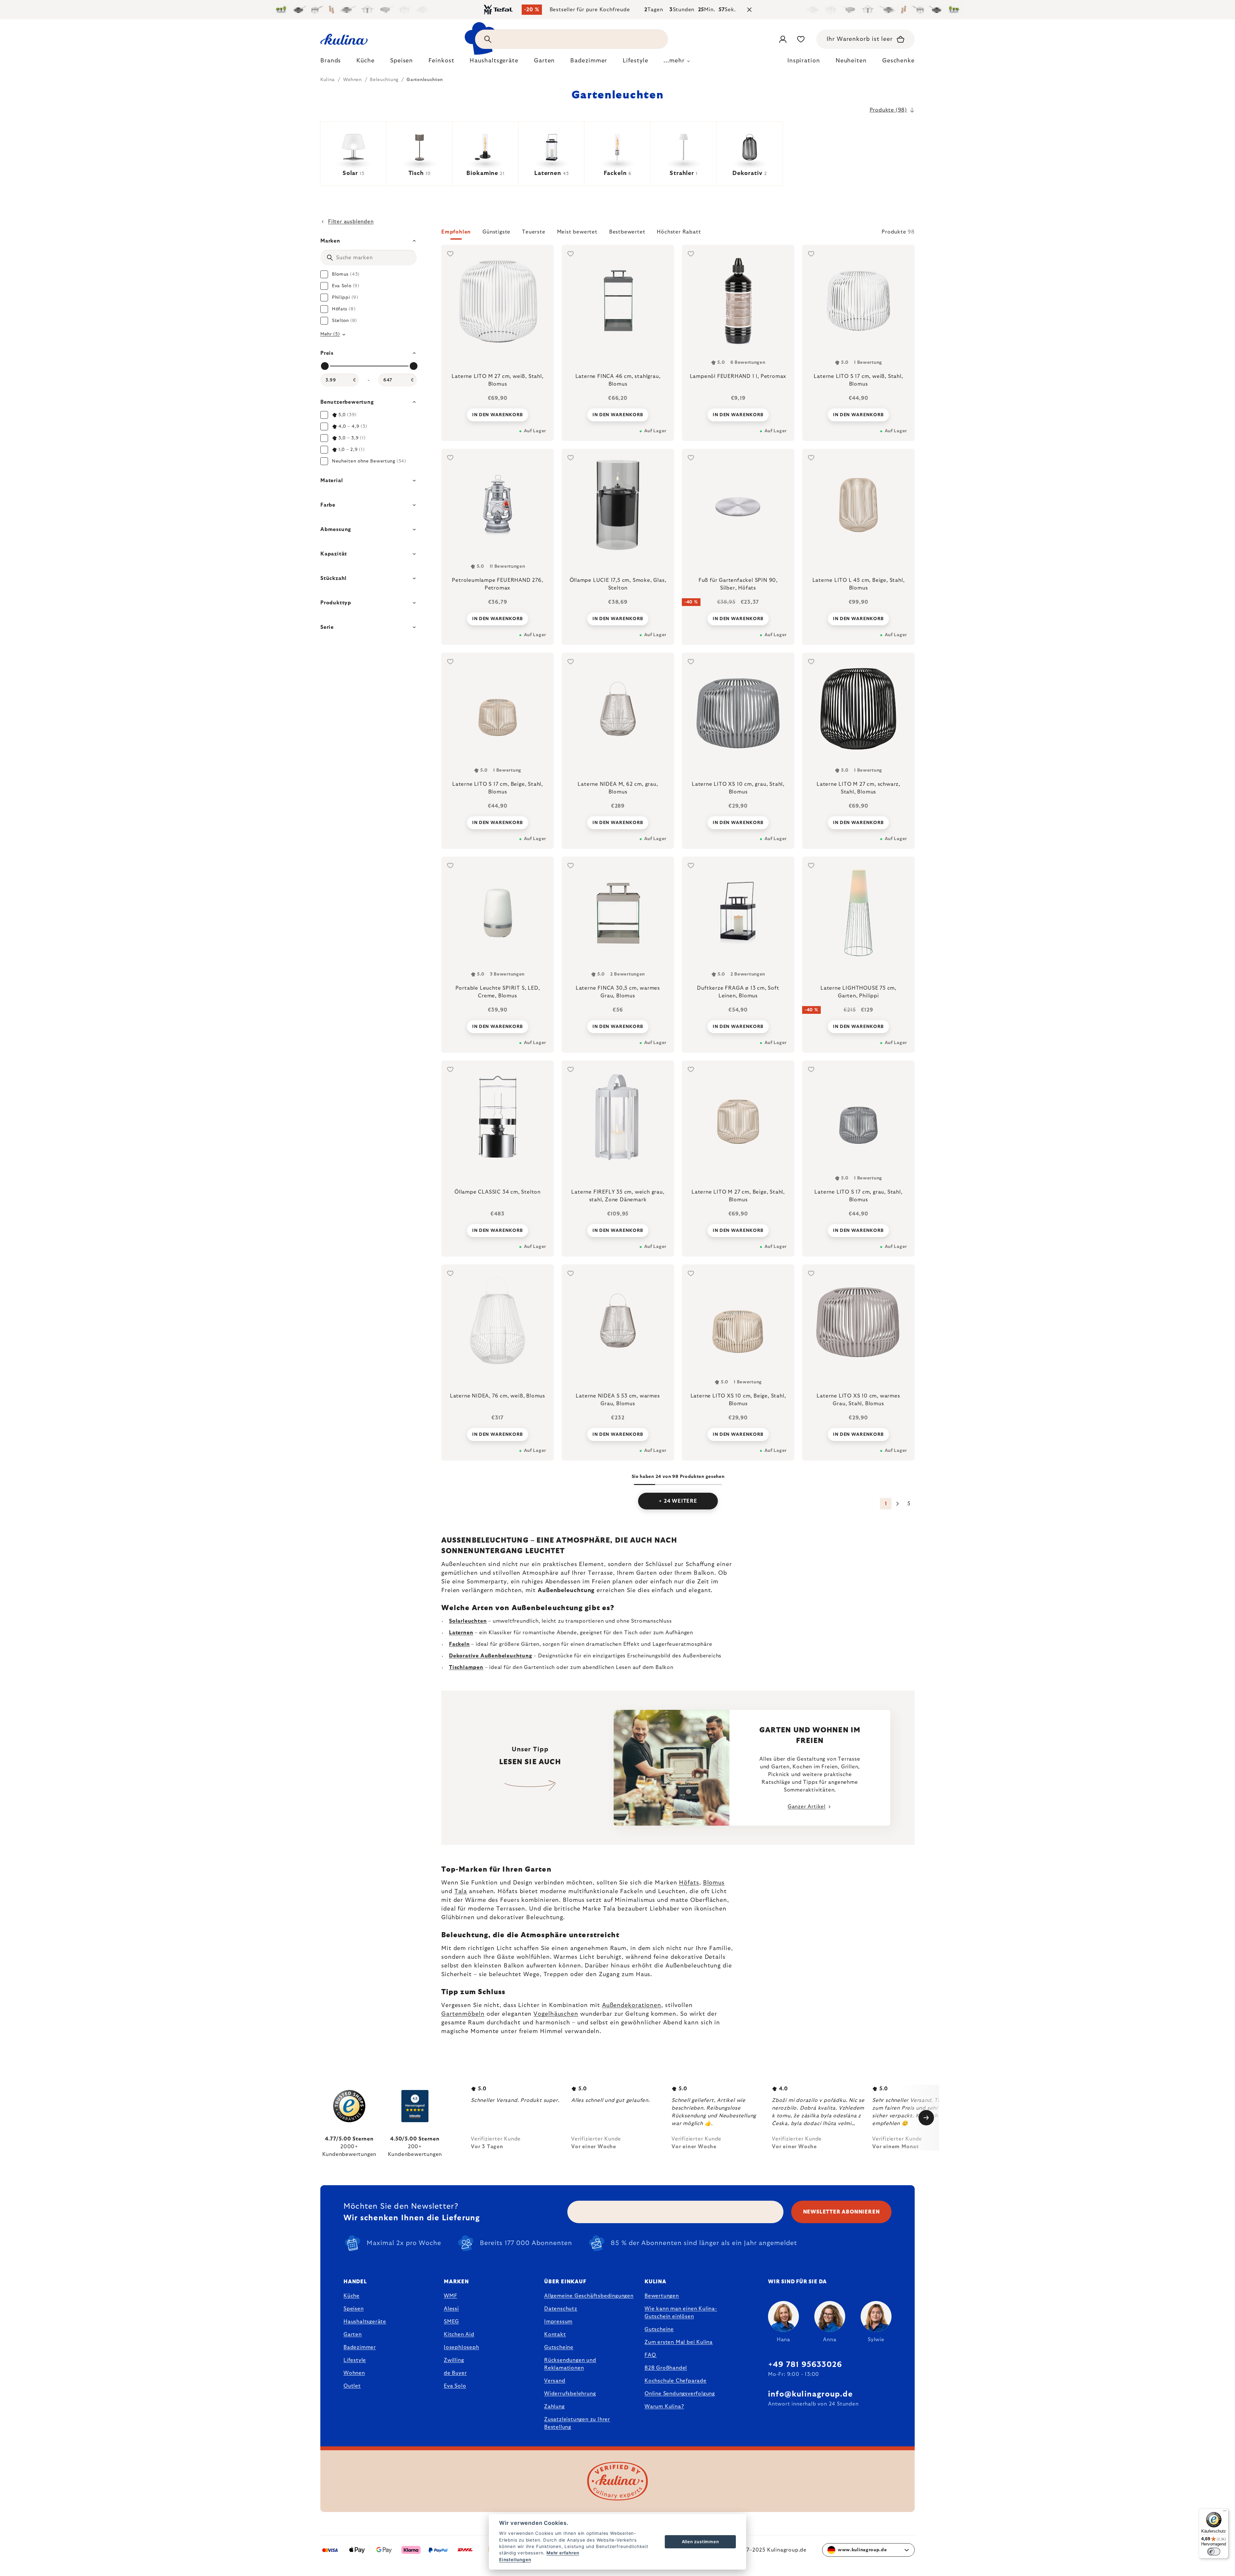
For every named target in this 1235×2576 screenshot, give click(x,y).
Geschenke (898, 61)
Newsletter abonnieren (842, 2212)
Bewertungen (662, 2296)
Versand (555, 2381)
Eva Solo (455, 2386)
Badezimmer (360, 2347)
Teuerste (534, 232)
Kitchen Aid (459, 2334)
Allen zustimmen (700, 2542)
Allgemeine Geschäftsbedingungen (589, 2296)
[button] (678, 234)
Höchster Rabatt (679, 232)
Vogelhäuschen (556, 2014)
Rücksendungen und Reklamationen (570, 2364)
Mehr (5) (330, 334)
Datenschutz (561, 2309)
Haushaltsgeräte (365, 2322)
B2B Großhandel (666, 2368)
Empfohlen (456, 232)
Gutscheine (559, 2347)
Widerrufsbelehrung (570, 2394)
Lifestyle (355, 2360)
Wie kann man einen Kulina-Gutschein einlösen (681, 2313)
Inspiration (804, 61)
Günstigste (496, 232)
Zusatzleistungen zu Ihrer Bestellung (577, 2423)
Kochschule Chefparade (676, 2381)
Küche (352, 2296)
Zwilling (454, 2360)
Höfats (689, 1883)
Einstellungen (515, 2560)
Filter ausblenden (351, 222)
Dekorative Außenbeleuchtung (491, 1656)
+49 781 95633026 (805, 2365)
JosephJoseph (462, 2347)
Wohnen (354, 2373)
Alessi (451, 2309)
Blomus (714, 1883)
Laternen (461, 1633)
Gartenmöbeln (463, 2014)
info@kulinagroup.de (810, 2394)
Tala (461, 1892)
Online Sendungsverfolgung (680, 2394)
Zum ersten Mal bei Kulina (679, 2342)
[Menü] (1225, 2512)
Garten (353, 2334)
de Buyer (455, 2373)
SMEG (451, 2322)
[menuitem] (331, 62)
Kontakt (555, 2334)
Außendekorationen (632, 2005)
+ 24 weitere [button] (678, 1501)
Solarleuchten (468, 1621)
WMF (450, 2296)
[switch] (1214, 2552)
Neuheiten (851, 61)
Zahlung (554, 2406)
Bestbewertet (627, 232)
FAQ (650, 2355)
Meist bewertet (577, 232)
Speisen (354, 2309)
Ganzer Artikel (807, 1807)
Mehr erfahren (563, 2553)
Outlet (352, 2386)
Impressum (558, 2322)
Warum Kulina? (664, 2406)
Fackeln (459, 1644)
